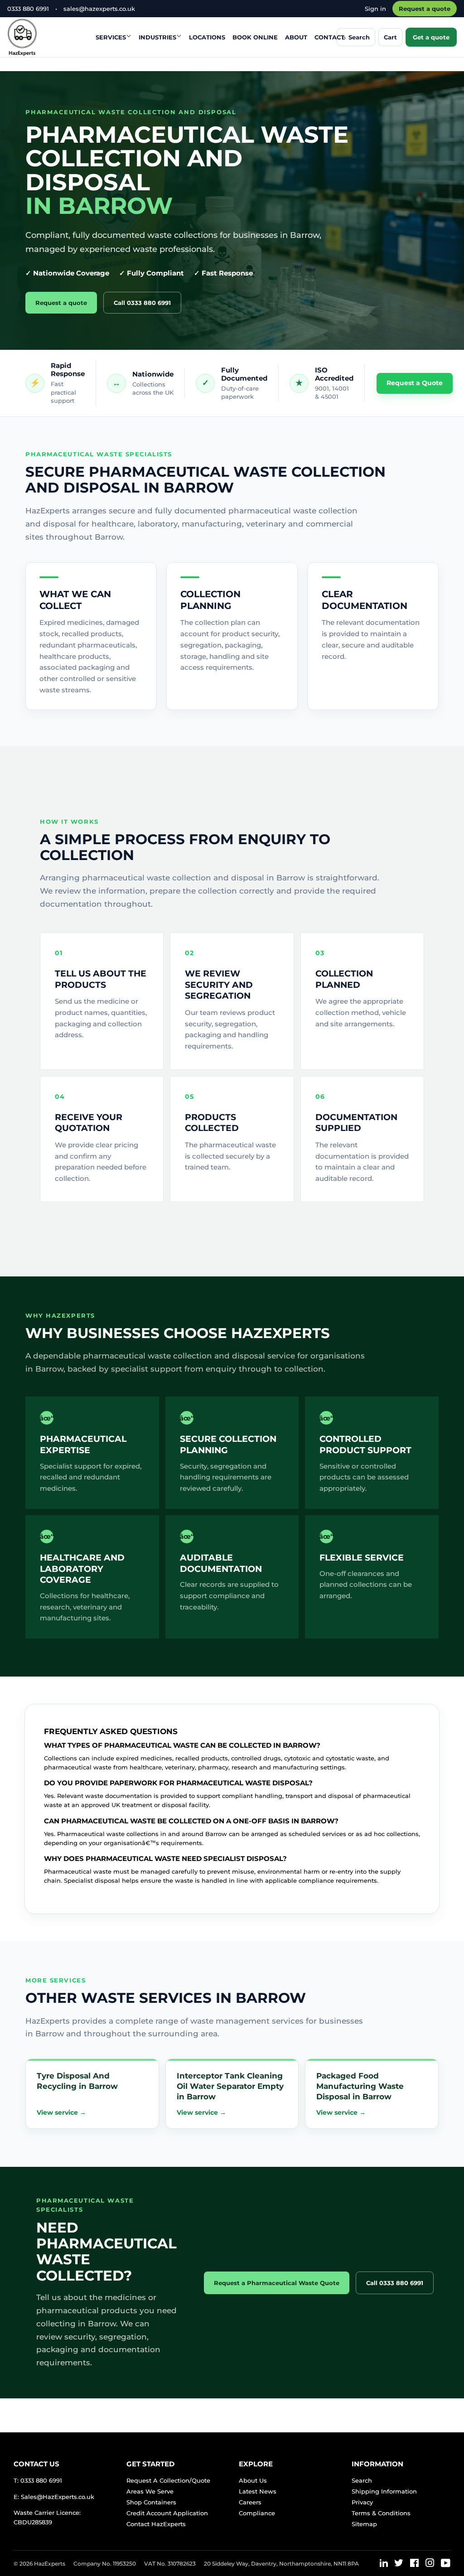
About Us (253, 2480)
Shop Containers (151, 2502)
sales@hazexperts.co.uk (99, 9)
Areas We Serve (150, 2491)
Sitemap (364, 2524)
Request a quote (425, 9)
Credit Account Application (167, 2513)
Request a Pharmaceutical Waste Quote (277, 2283)
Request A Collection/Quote (168, 2480)
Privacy (362, 2502)
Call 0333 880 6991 (142, 303)
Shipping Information (384, 2491)
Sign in (375, 9)
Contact (329, 37)
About (296, 37)
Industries (157, 37)
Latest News (258, 2491)
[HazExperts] (45, 37)
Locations (207, 37)
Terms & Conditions (381, 2513)
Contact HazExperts (156, 2524)
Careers (250, 2502)
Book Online (255, 37)
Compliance (257, 2513)
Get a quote (431, 37)
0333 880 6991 (28, 9)
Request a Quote (415, 383)
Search (362, 2480)
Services (111, 37)
